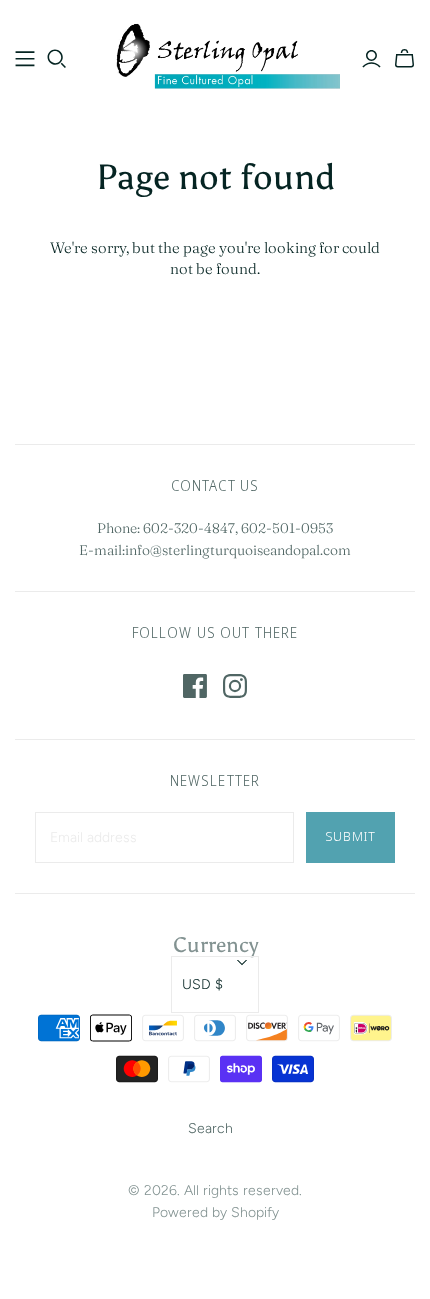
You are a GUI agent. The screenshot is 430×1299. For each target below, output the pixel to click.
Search (210, 1128)
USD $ (202, 984)
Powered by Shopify (215, 1212)
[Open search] (57, 59)
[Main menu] (25, 59)
